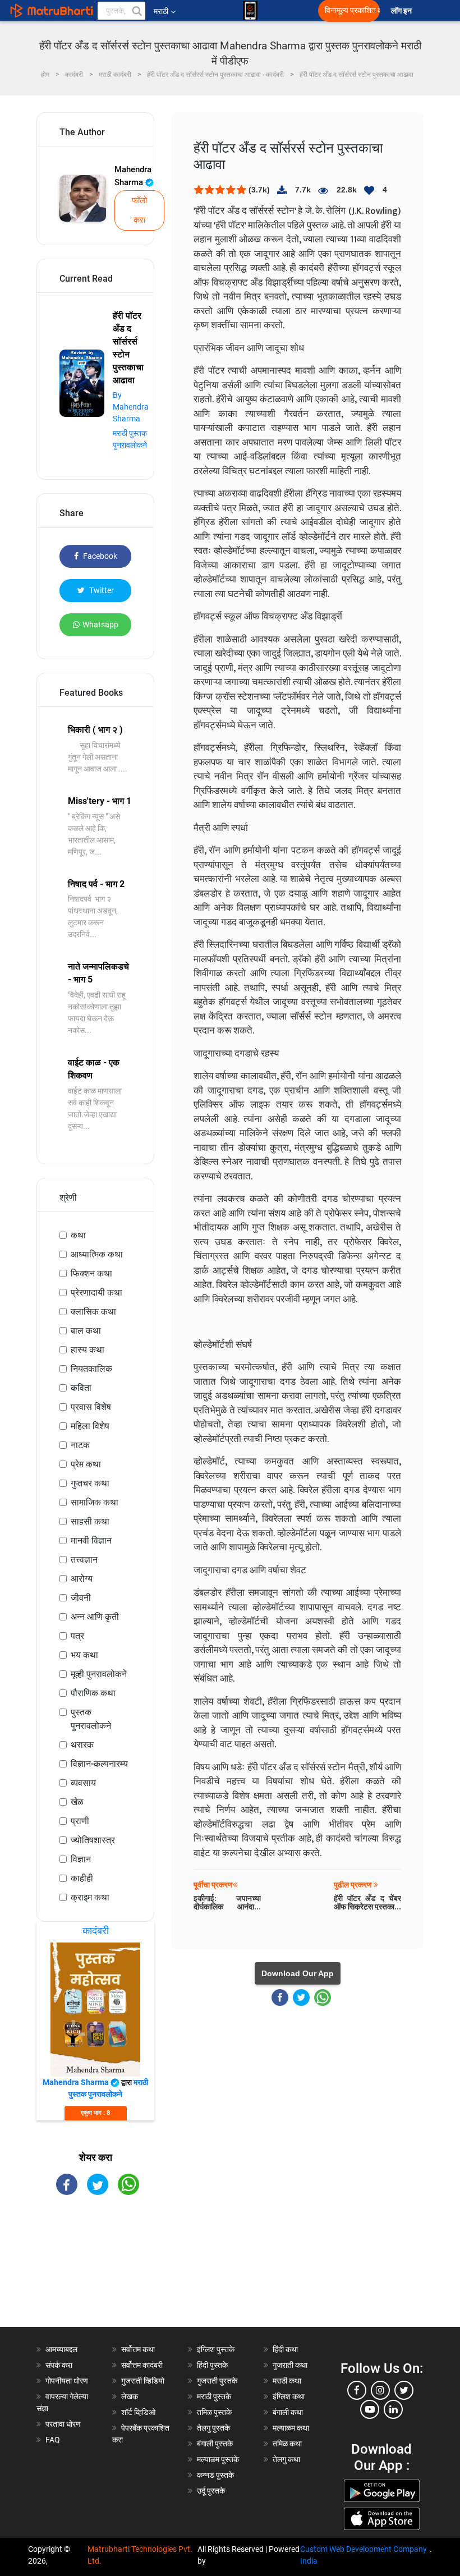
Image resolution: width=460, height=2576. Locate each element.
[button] (136, 11)
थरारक (82, 1745)
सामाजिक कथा (95, 1502)
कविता (81, 1388)
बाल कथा (86, 1331)
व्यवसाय (83, 1783)
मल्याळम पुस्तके (218, 2459)
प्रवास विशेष (91, 1407)
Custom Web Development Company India (364, 2555)
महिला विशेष (90, 1426)
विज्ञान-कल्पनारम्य (99, 1764)
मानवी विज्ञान (91, 1540)
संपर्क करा (59, 2365)
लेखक (130, 2396)
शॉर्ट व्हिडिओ (138, 2412)
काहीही (82, 1878)
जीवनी (81, 1598)
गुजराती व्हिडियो (143, 2381)
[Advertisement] (95, 2271)
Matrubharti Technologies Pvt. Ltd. (140, 2555)
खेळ (77, 1802)
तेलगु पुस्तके (213, 2428)
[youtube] (370, 2409)
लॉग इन (403, 11)
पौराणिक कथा (93, 1693)
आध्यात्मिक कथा (97, 1254)
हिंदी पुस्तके (212, 2365)
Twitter (101, 590)
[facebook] (357, 2390)
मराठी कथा (287, 2381)
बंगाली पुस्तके (215, 2444)
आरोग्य (82, 1579)
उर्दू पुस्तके (211, 2491)
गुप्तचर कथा (90, 1483)
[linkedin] (393, 2409)
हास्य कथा (88, 1350)
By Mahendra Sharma (131, 407)
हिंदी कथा (285, 2349)
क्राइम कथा (90, 1897)
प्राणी (80, 1821)
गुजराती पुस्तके (217, 2381)
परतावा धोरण (64, 2424)
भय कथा (84, 1655)
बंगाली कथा (288, 2412)
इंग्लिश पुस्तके (216, 2349)
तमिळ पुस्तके (214, 2412)
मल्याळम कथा (291, 2428)
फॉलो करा (139, 210)
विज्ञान (81, 1859)
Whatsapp (100, 625)
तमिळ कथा (287, 2444)
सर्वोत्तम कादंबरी (142, 2365)
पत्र (77, 1636)
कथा (78, 1235)
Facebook (99, 556)
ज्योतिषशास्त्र (93, 1840)
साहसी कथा (90, 1521)
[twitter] (404, 2390)
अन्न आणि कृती (95, 1617)
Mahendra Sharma (133, 176)
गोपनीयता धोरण (67, 2381)
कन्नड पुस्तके (215, 2475)
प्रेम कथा (86, 1464)
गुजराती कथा (290, 2365)
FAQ (53, 2440)
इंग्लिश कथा (289, 2396)
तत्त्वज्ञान (84, 1560)
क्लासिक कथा (93, 1312)
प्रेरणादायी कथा (96, 1292)
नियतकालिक (91, 1369)
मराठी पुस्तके (214, 2396)
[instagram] (380, 2390)
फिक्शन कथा (91, 1273)
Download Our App (298, 1973)
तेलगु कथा (286, 2459)
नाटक (80, 1445)
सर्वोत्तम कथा (138, 2349)
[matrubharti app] (250, 11)
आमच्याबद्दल (61, 2349)
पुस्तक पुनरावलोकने (91, 1719)
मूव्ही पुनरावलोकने (99, 1674)
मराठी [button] (161, 11)
